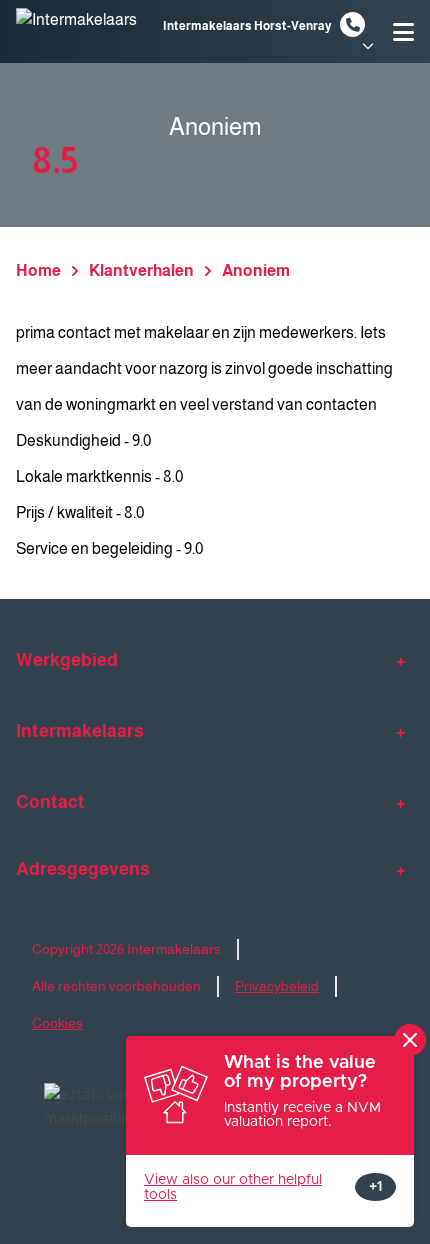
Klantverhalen (141, 270)
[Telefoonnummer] (352, 24)
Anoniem (256, 270)
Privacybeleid (277, 986)
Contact (50, 802)
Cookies (57, 1023)
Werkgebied (67, 660)
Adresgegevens (83, 869)
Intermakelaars (80, 731)
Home (38, 270)
